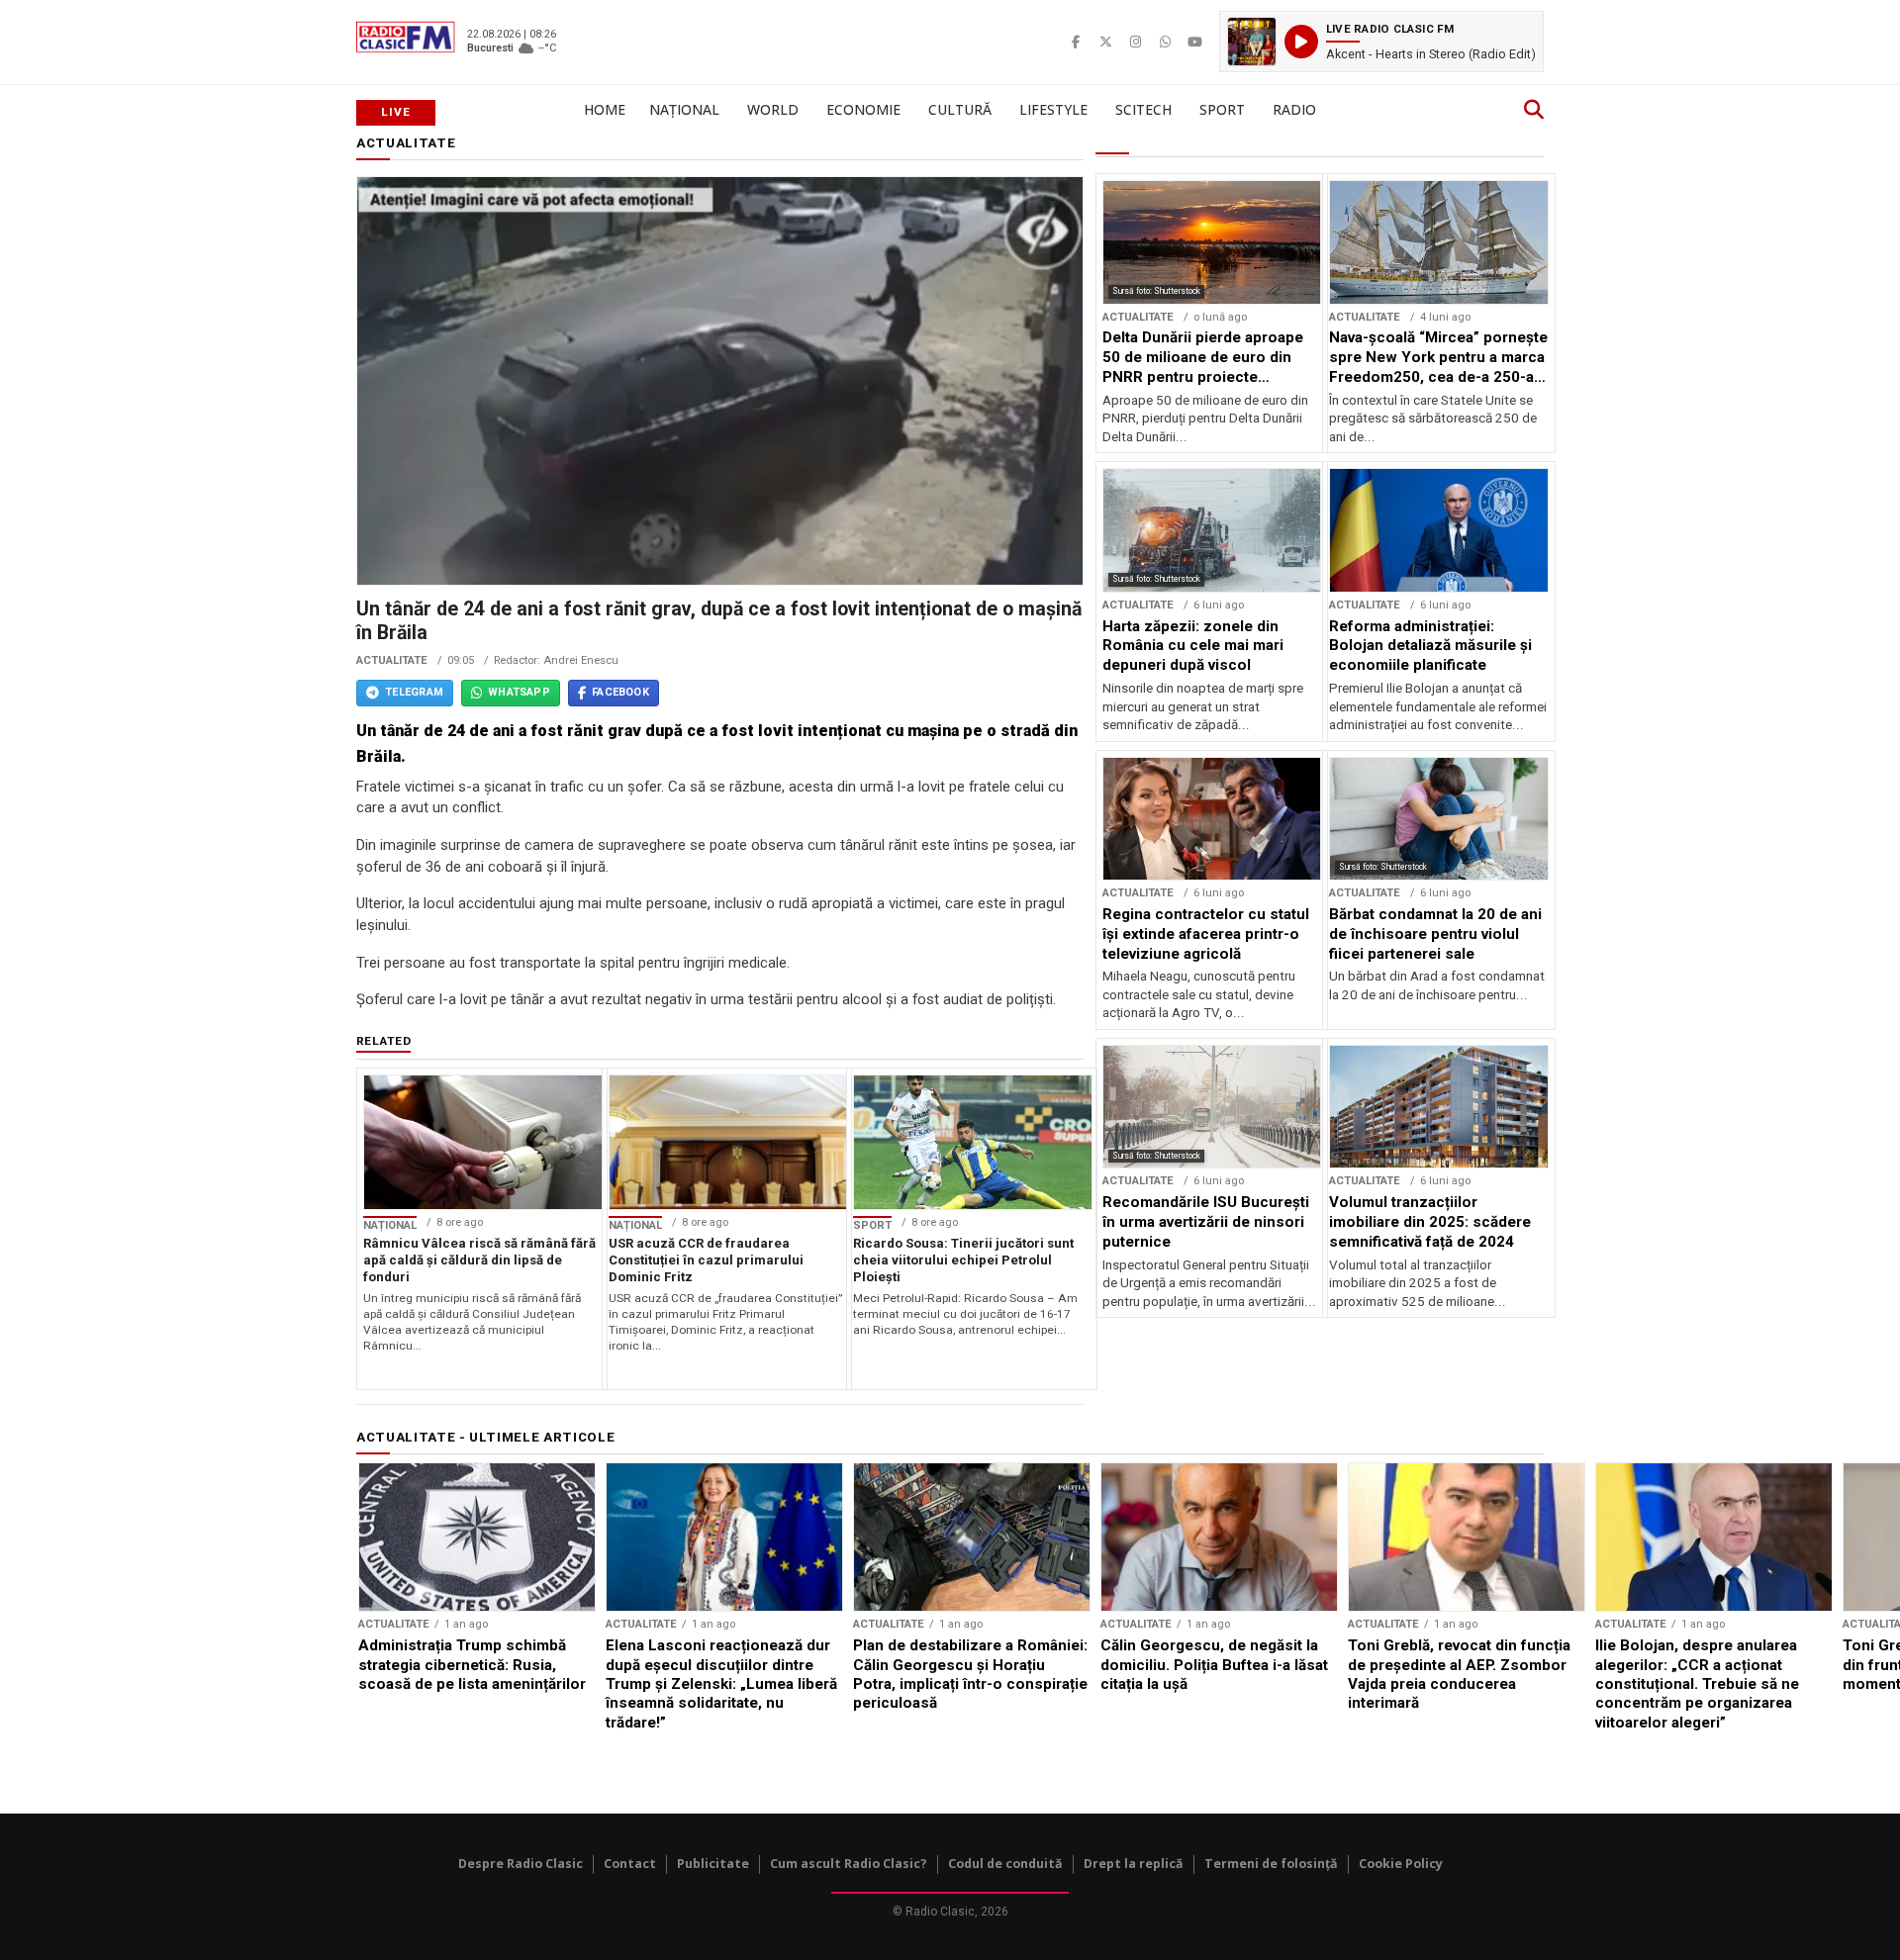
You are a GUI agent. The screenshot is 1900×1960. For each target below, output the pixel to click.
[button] (1381, 42)
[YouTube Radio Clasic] (1194, 42)
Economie (863, 109)
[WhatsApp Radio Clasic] (1165, 42)
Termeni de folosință (1271, 1864)
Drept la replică (1134, 1864)
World (773, 109)
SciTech (1143, 109)
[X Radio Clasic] (1105, 42)
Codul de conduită (1005, 1864)
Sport (1222, 109)
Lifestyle (1053, 109)
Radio (1294, 109)
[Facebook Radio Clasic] (1076, 42)
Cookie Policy (1401, 1864)
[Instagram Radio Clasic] (1135, 42)
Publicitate (713, 1864)
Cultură (960, 109)
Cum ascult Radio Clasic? (849, 1864)
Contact (630, 1864)
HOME (605, 109)
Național (684, 109)
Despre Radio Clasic (521, 1864)
